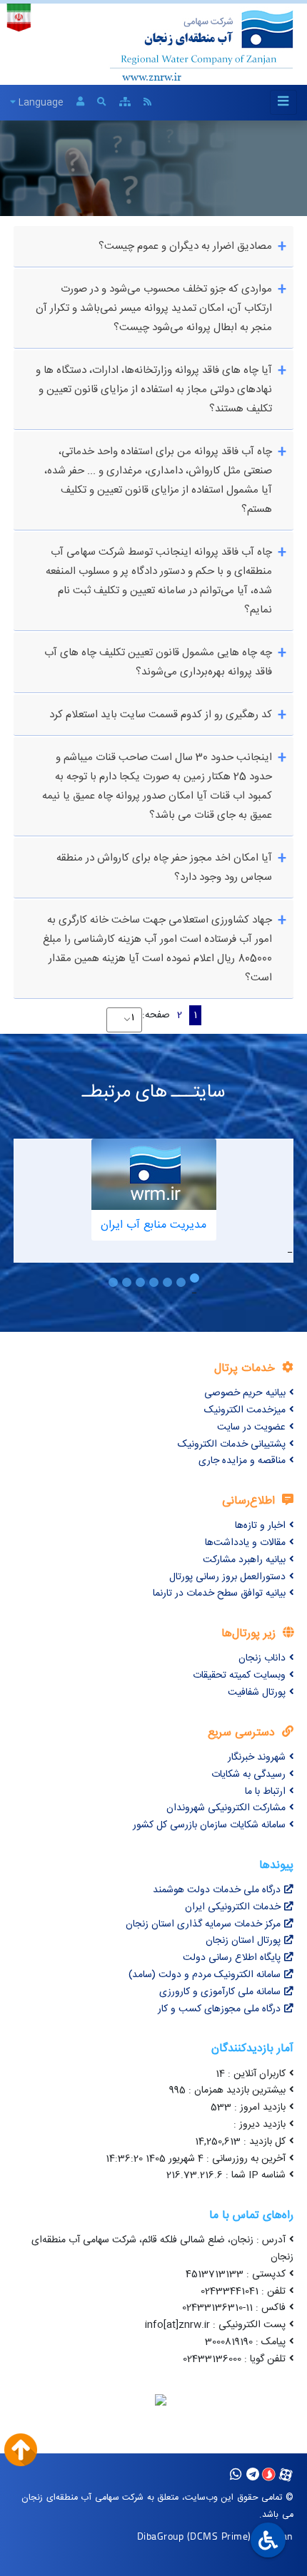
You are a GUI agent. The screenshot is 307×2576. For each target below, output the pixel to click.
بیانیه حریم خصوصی (245, 1393)
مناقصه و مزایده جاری (242, 1461)
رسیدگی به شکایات (248, 1775)
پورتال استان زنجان (243, 1941)
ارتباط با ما (265, 1792)
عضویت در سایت (251, 1427)
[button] (195, 1282)
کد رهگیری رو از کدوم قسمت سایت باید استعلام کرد (159, 715)
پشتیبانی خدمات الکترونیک (232, 1444)
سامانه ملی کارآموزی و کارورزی (220, 1992)
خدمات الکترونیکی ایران (233, 1907)
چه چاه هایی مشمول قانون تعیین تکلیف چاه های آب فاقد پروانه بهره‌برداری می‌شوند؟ (158, 662)
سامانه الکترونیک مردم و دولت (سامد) (205, 1975)
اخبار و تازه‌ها (260, 1526)
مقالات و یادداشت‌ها (245, 1543)
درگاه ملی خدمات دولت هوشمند (217, 1890)
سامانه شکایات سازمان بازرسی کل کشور (209, 1825)
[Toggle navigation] (283, 102)
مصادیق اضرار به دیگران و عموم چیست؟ (184, 246)
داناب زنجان (262, 1658)
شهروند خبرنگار (257, 1757)
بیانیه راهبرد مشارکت (244, 1560)
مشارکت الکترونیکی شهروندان (226, 1808)
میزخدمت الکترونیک (245, 1410)
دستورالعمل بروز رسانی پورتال (227, 1577)
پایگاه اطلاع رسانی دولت (232, 1958)
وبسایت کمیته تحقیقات (239, 1676)
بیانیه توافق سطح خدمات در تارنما (219, 1594)
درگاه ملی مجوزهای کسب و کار (219, 2009)
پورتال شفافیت (257, 1693)
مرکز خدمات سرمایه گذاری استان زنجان (203, 1924)
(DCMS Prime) (219, 2536)
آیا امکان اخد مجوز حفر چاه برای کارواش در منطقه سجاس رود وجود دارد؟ (164, 868)
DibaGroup (161, 2536)
